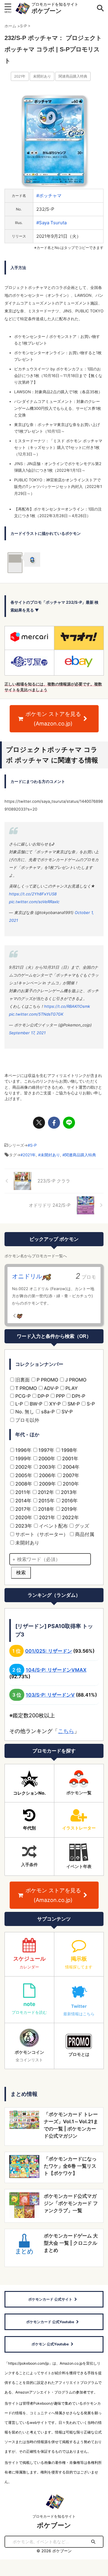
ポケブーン (46, 11)
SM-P (73, 1404)
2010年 (70, 1484)
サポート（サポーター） (41, 1534)
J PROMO (75, 1380)
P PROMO (47, 1380)
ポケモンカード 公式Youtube (50, 2322)
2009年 (47, 1484)
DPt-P (78, 1396)
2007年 (70, 1475)
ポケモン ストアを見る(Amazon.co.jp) (53, 719)
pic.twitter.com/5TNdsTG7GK (36, 1014)
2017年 (23, 1509)
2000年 (46, 1458)
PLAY (71, 1388)
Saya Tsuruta (53, 223)
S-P (33, 1145)
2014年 (23, 1501)
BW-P (35, 1404)
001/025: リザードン (49, 1651)
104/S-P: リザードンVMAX (56, 1670)
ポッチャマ (50, 196)
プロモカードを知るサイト (54, 2516)
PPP (60, 1396)
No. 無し (24, 1412)
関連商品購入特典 (73, 76)
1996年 (23, 1450)
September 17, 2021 (27, 1033)
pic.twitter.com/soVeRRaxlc (34, 902)
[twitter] (39, 1123)
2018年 (46, 1509)
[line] (69, 1123)
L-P (18, 1404)
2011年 (22, 1492)
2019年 (69, 1509)
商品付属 (84, 1534)
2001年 (70, 1458)
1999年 (23, 1458)
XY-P (54, 1404)
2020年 (23, 1517)
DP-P (43, 1396)
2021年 (20, 76)
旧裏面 (22, 1380)
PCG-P (22, 1396)
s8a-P (47, 1412)
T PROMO (25, 1388)
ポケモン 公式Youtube (50, 2344)
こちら (66, 1731)
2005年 (23, 1475)
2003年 (47, 1467)
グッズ (81, 1526)
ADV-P (51, 1388)
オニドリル (27, 1276)
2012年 (45, 1492)
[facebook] (54, 1123)
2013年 (68, 1492)
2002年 (23, 1467)
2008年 (23, 1484)
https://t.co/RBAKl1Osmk (67, 1006)
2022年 (70, 1517)
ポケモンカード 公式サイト (50, 2299)
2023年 (23, 1526)
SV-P (66, 1412)
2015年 (46, 1501)
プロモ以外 (27, 1420)
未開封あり (42, 76)
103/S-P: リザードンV (50, 1695)
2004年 (70, 1467)
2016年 (69, 1501)
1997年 (46, 1450)
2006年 (47, 1475)
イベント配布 (53, 1526)
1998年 (69, 1450)
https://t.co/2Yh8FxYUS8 (33, 894)
